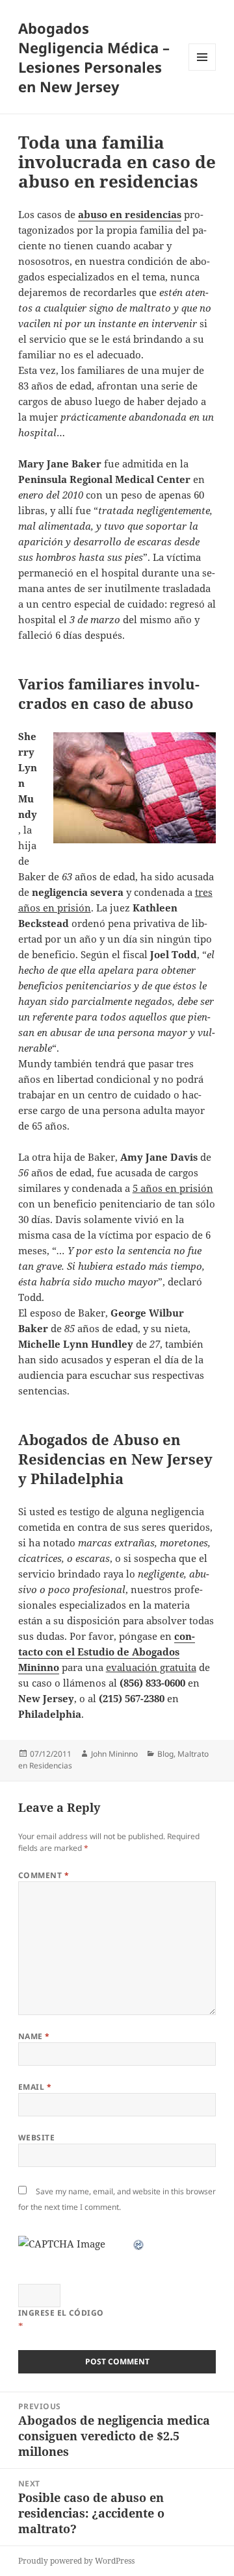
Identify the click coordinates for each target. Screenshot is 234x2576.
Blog (165, 1754)
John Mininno (114, 1754)
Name (34, 2036)
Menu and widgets (202, 70)
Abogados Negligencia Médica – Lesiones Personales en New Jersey (94, 57)
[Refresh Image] (139, 2244)
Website (36, 2137)
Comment (44, 1875)
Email (35, 2087)
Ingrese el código (61, 2313)
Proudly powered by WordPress (76, 2561)
